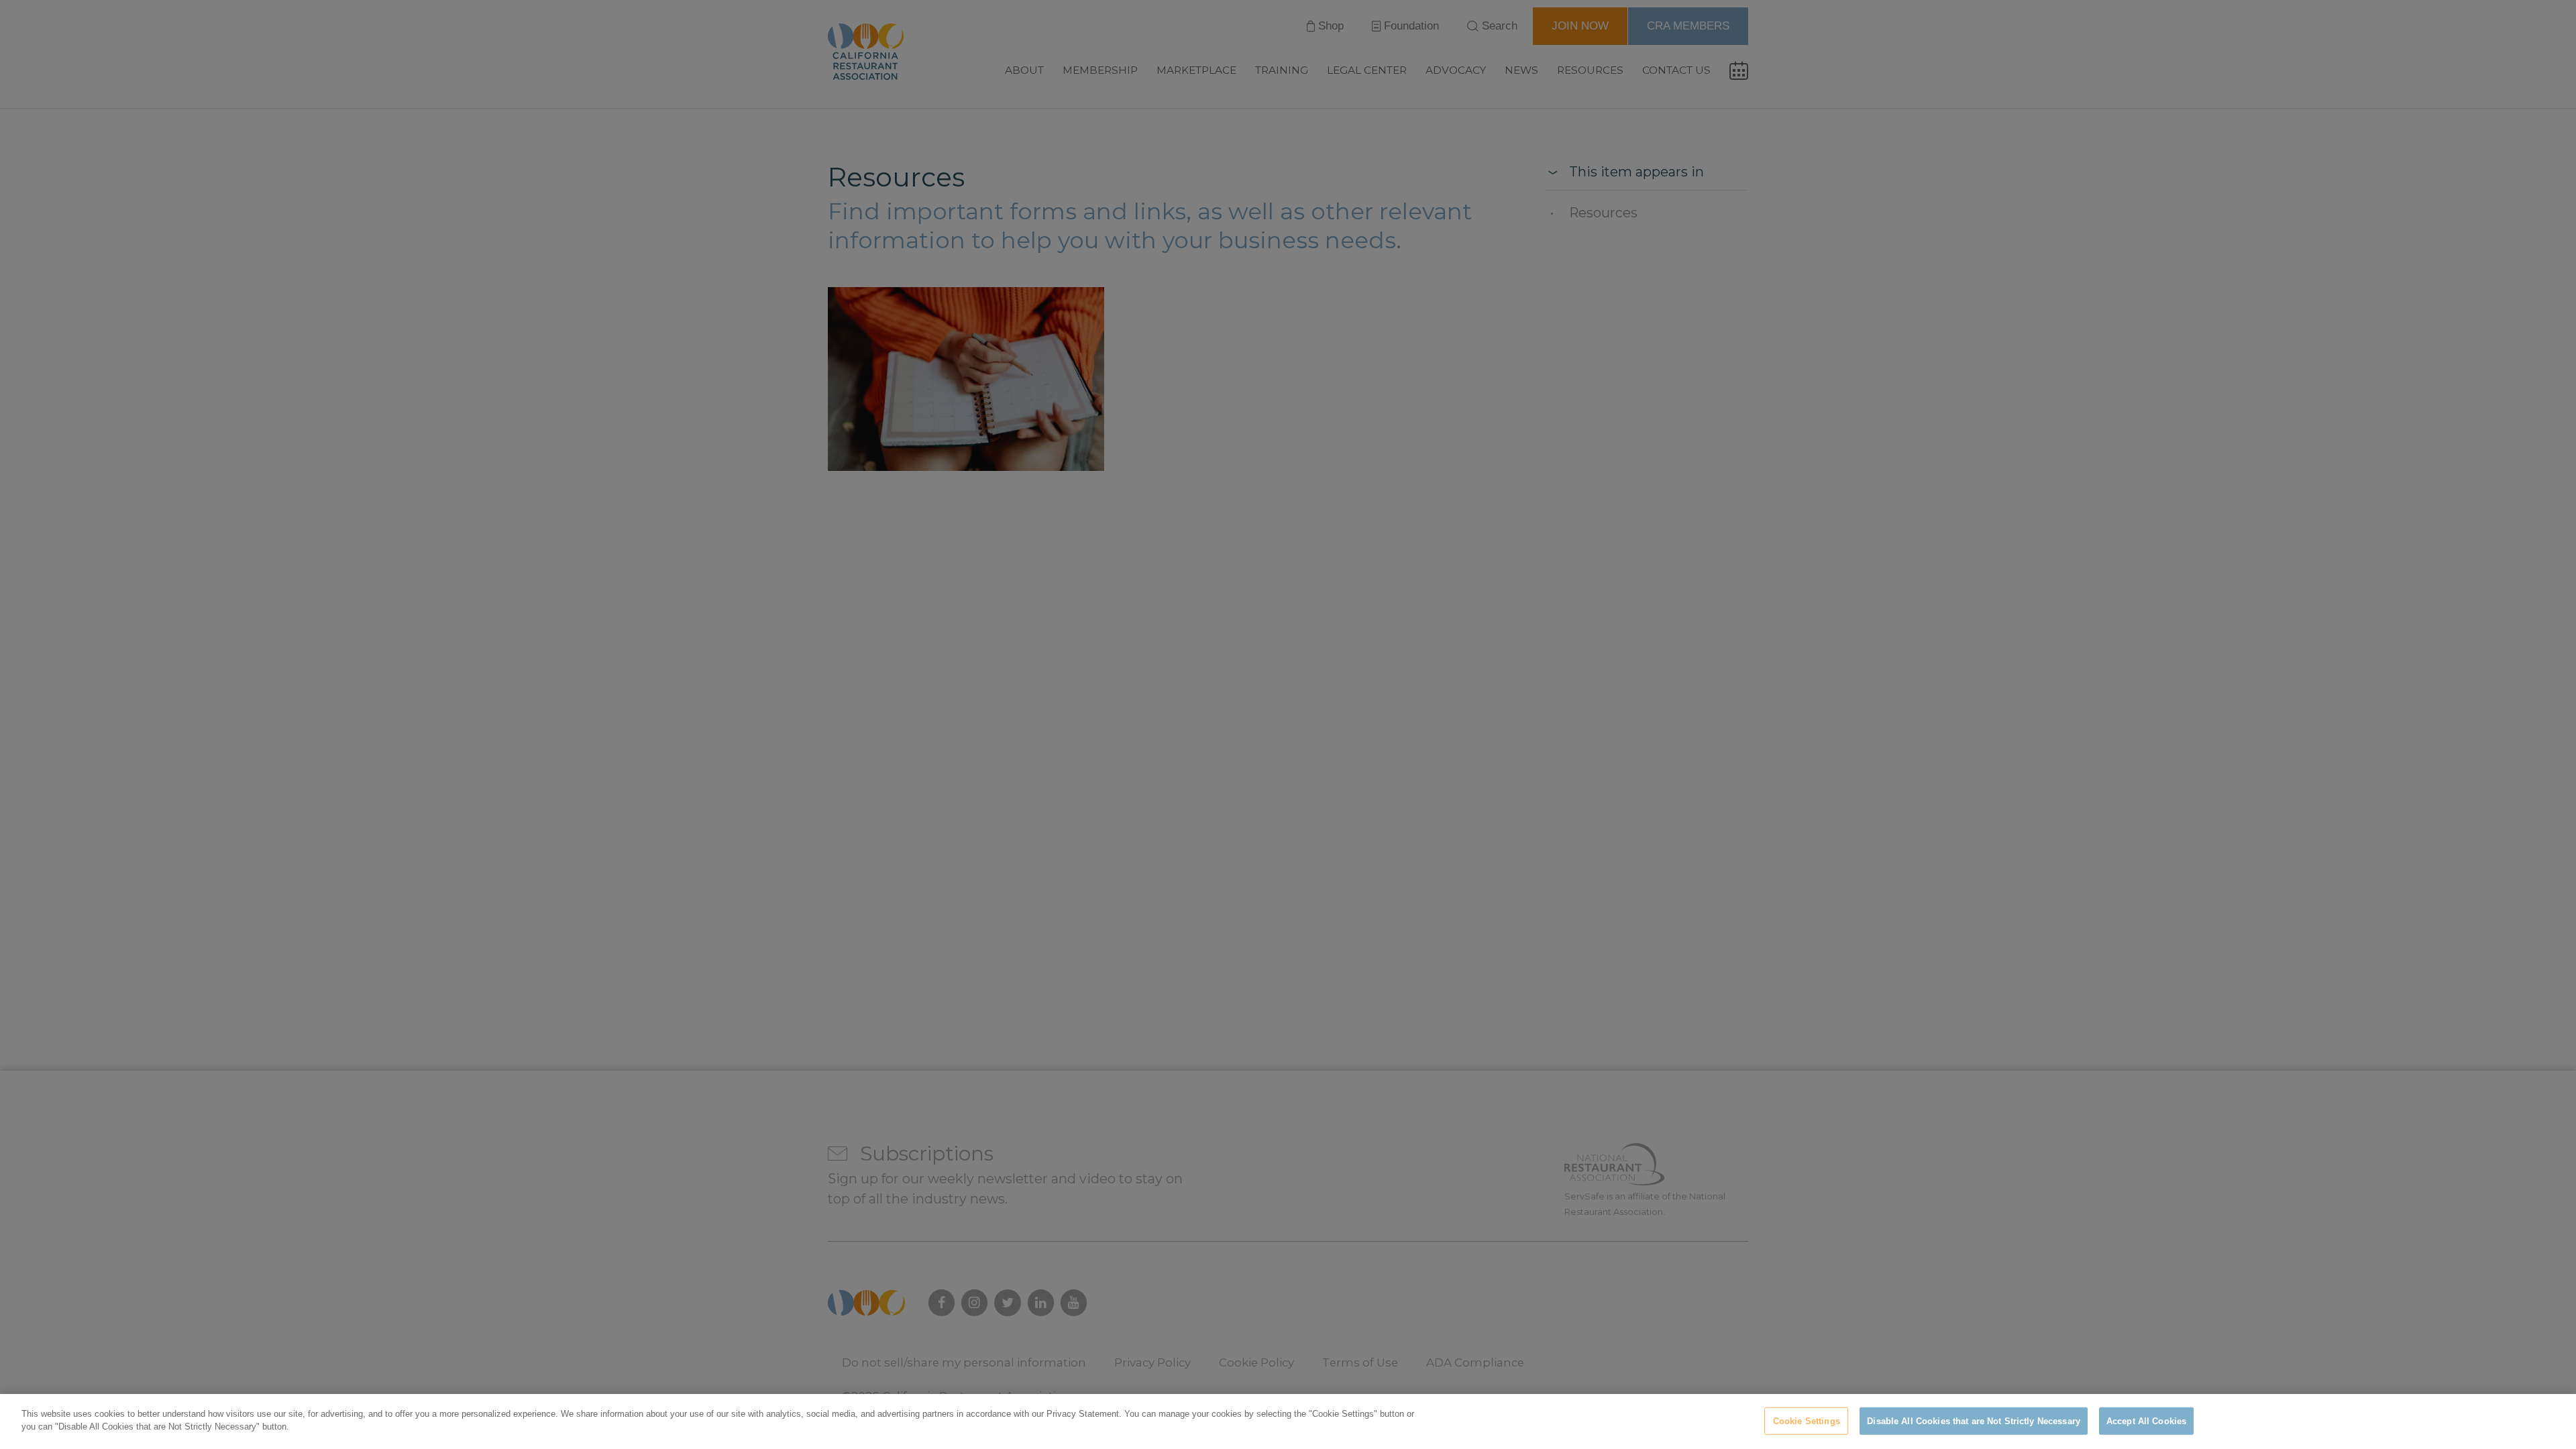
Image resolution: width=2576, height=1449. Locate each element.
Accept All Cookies (2146, 1421)
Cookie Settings (1807, 1421)
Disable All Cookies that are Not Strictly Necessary (1974, 1421)
